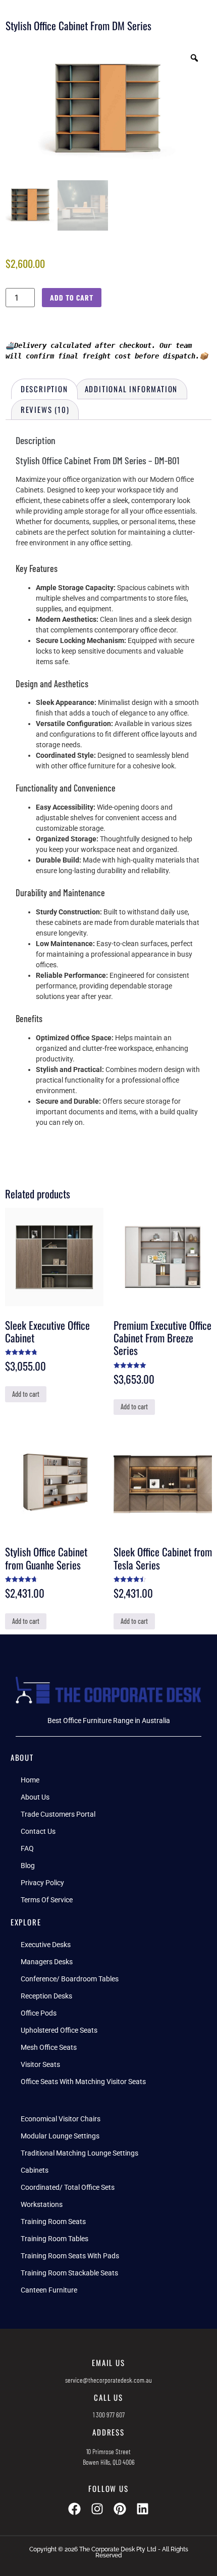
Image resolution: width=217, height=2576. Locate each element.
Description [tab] (44, 389)
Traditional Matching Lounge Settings (79, 2153)
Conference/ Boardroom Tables (70, 1979)
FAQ (27, 1848)
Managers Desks (47, 1962)
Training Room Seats (53, 2222)
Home (30, 1780)
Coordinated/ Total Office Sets (68, 2187)
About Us (35, 1797)
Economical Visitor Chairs (61, 2119)
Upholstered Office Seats (59, 2030)
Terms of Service (47, 1900)
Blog (28, 1866)
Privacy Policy (42, 1883)
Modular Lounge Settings (60, 2136)
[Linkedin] (143, 2509)
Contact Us (38, 1831)
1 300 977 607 (109, 2415)
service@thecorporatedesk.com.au (108, 2380)
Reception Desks (46, 1996)
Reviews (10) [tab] (45, 409)
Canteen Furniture (49, 2290)
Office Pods (39, 2013)
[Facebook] (74, 2509)
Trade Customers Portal (58, 1814)
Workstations (42, 2204)
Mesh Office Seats (49, 2047)
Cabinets (35, 2170)
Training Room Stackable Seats (69, 2273)
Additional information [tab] (131, 389)
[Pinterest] (120, 2509)
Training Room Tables (55, 2239)
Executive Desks (46, 1945)
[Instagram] (97, 2509)
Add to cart (72, 297)
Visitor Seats (40, 2064)
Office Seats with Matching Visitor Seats (83, 2082)
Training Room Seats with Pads (70, 2256)
